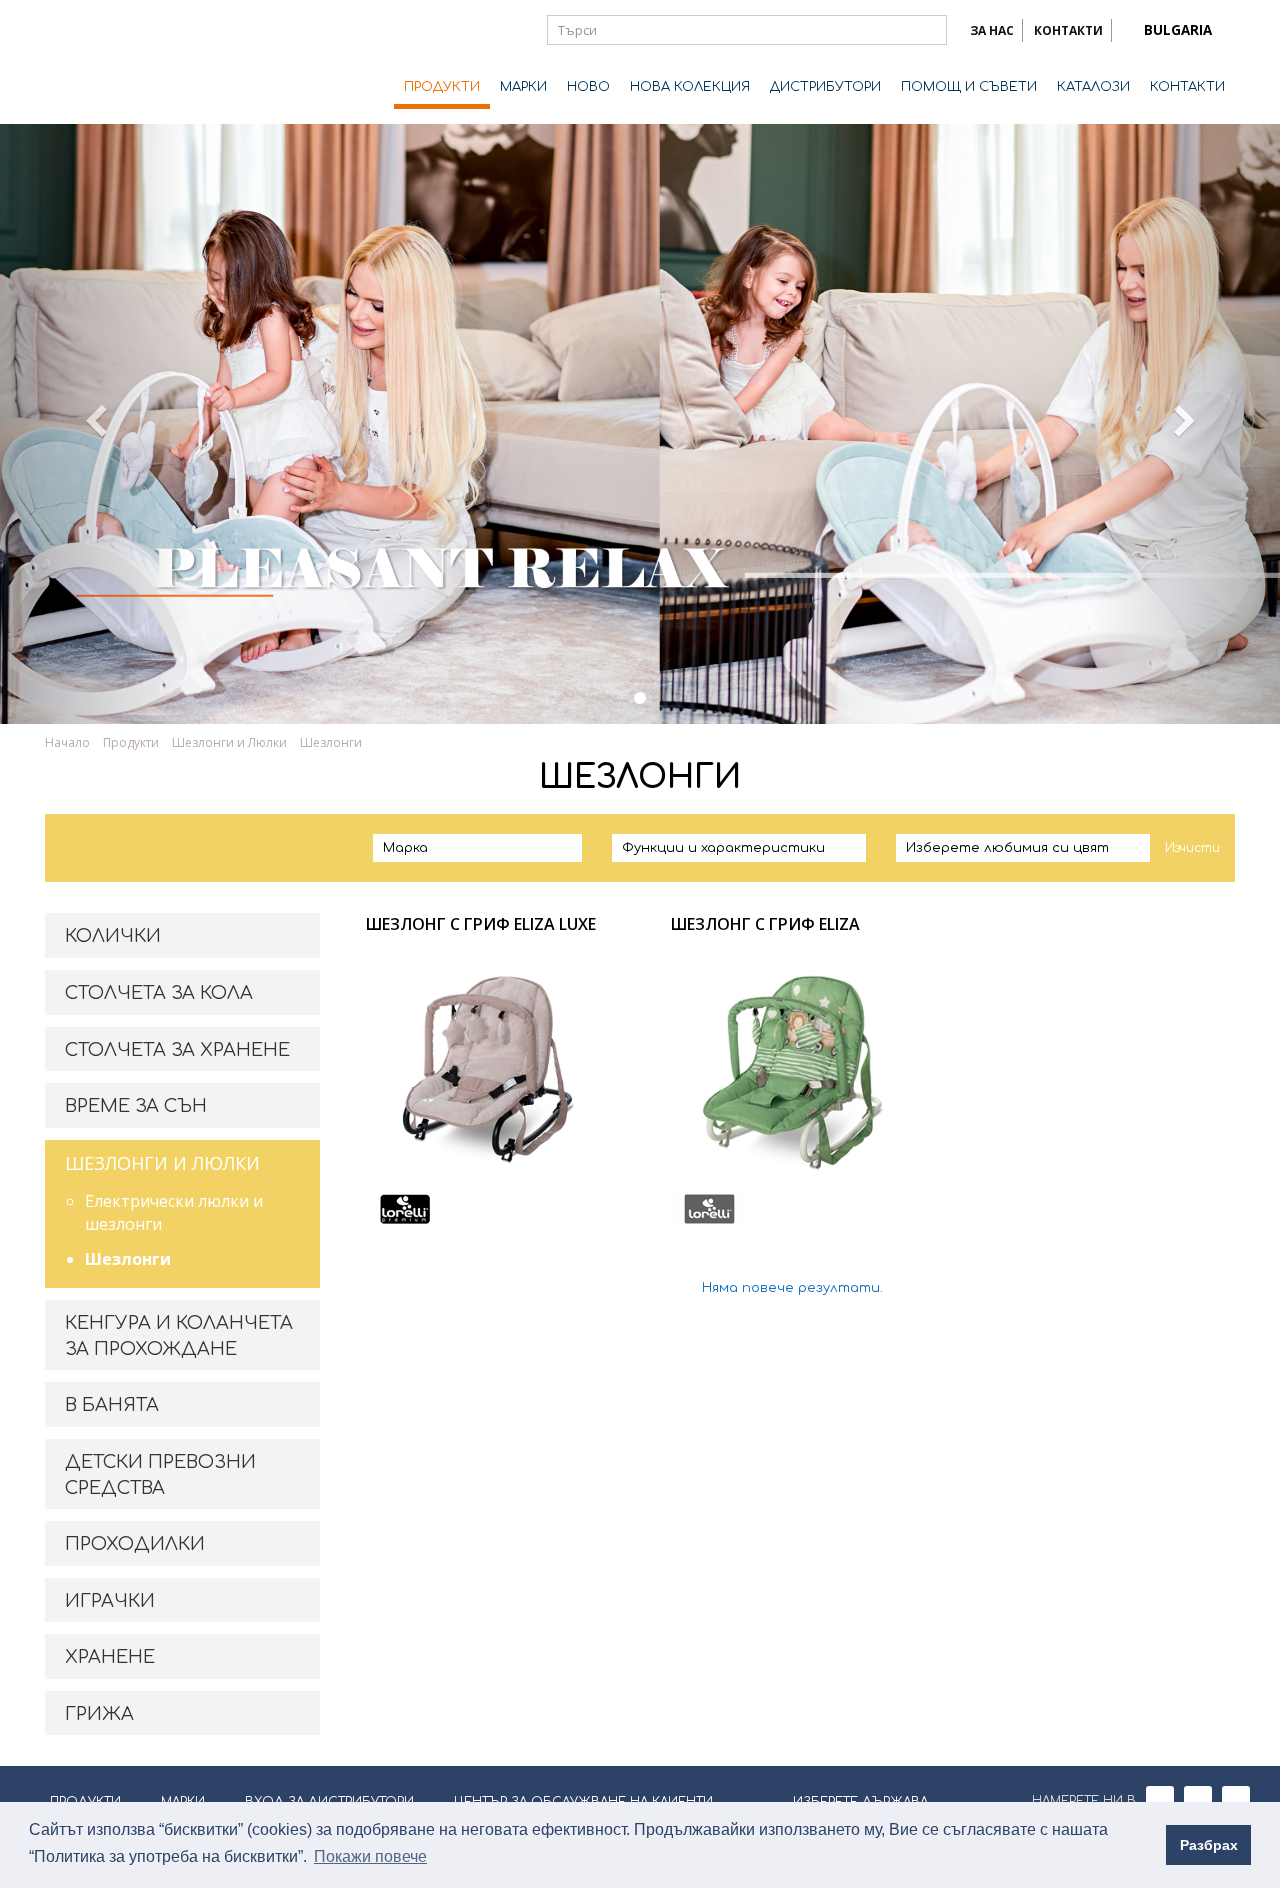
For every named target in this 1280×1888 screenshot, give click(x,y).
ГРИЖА (99, 1714)
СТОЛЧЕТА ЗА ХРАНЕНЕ (177, 1050)
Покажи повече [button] (370, 1856)
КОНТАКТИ (1068, 30)
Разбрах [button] (1209, 1845)
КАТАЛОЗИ (1093, 87)
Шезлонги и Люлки (229, 742)
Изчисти (1192, 848)
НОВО (588, 87)
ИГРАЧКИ (110, 1601)
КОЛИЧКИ (113, 936)
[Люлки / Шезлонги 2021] (640, 698)
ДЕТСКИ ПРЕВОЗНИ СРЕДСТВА (160, 1475)
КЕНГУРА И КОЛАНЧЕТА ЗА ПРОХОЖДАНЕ (179, 1336)
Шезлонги (128, 1259)
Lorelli (125, 62)
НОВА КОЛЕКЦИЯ (690, 87)
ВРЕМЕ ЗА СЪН (136, 1106)
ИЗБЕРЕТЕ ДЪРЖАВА (860, 1802)
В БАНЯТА (112, 1405)
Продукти (131, 742)
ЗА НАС (992, 30)
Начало (67, 742)
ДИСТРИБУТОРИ (825, 87)
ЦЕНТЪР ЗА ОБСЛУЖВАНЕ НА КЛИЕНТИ (583, 1802)
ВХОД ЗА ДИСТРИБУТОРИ (329, 1802)
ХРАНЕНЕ (110, 1657)
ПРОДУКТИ (442, 87)
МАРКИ (523, 87)
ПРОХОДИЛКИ (135, 1544)
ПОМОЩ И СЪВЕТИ (969, 87)
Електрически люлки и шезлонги (174, 1212)
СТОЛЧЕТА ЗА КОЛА (159, 993)
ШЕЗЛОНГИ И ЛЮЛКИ (162, 1163)
